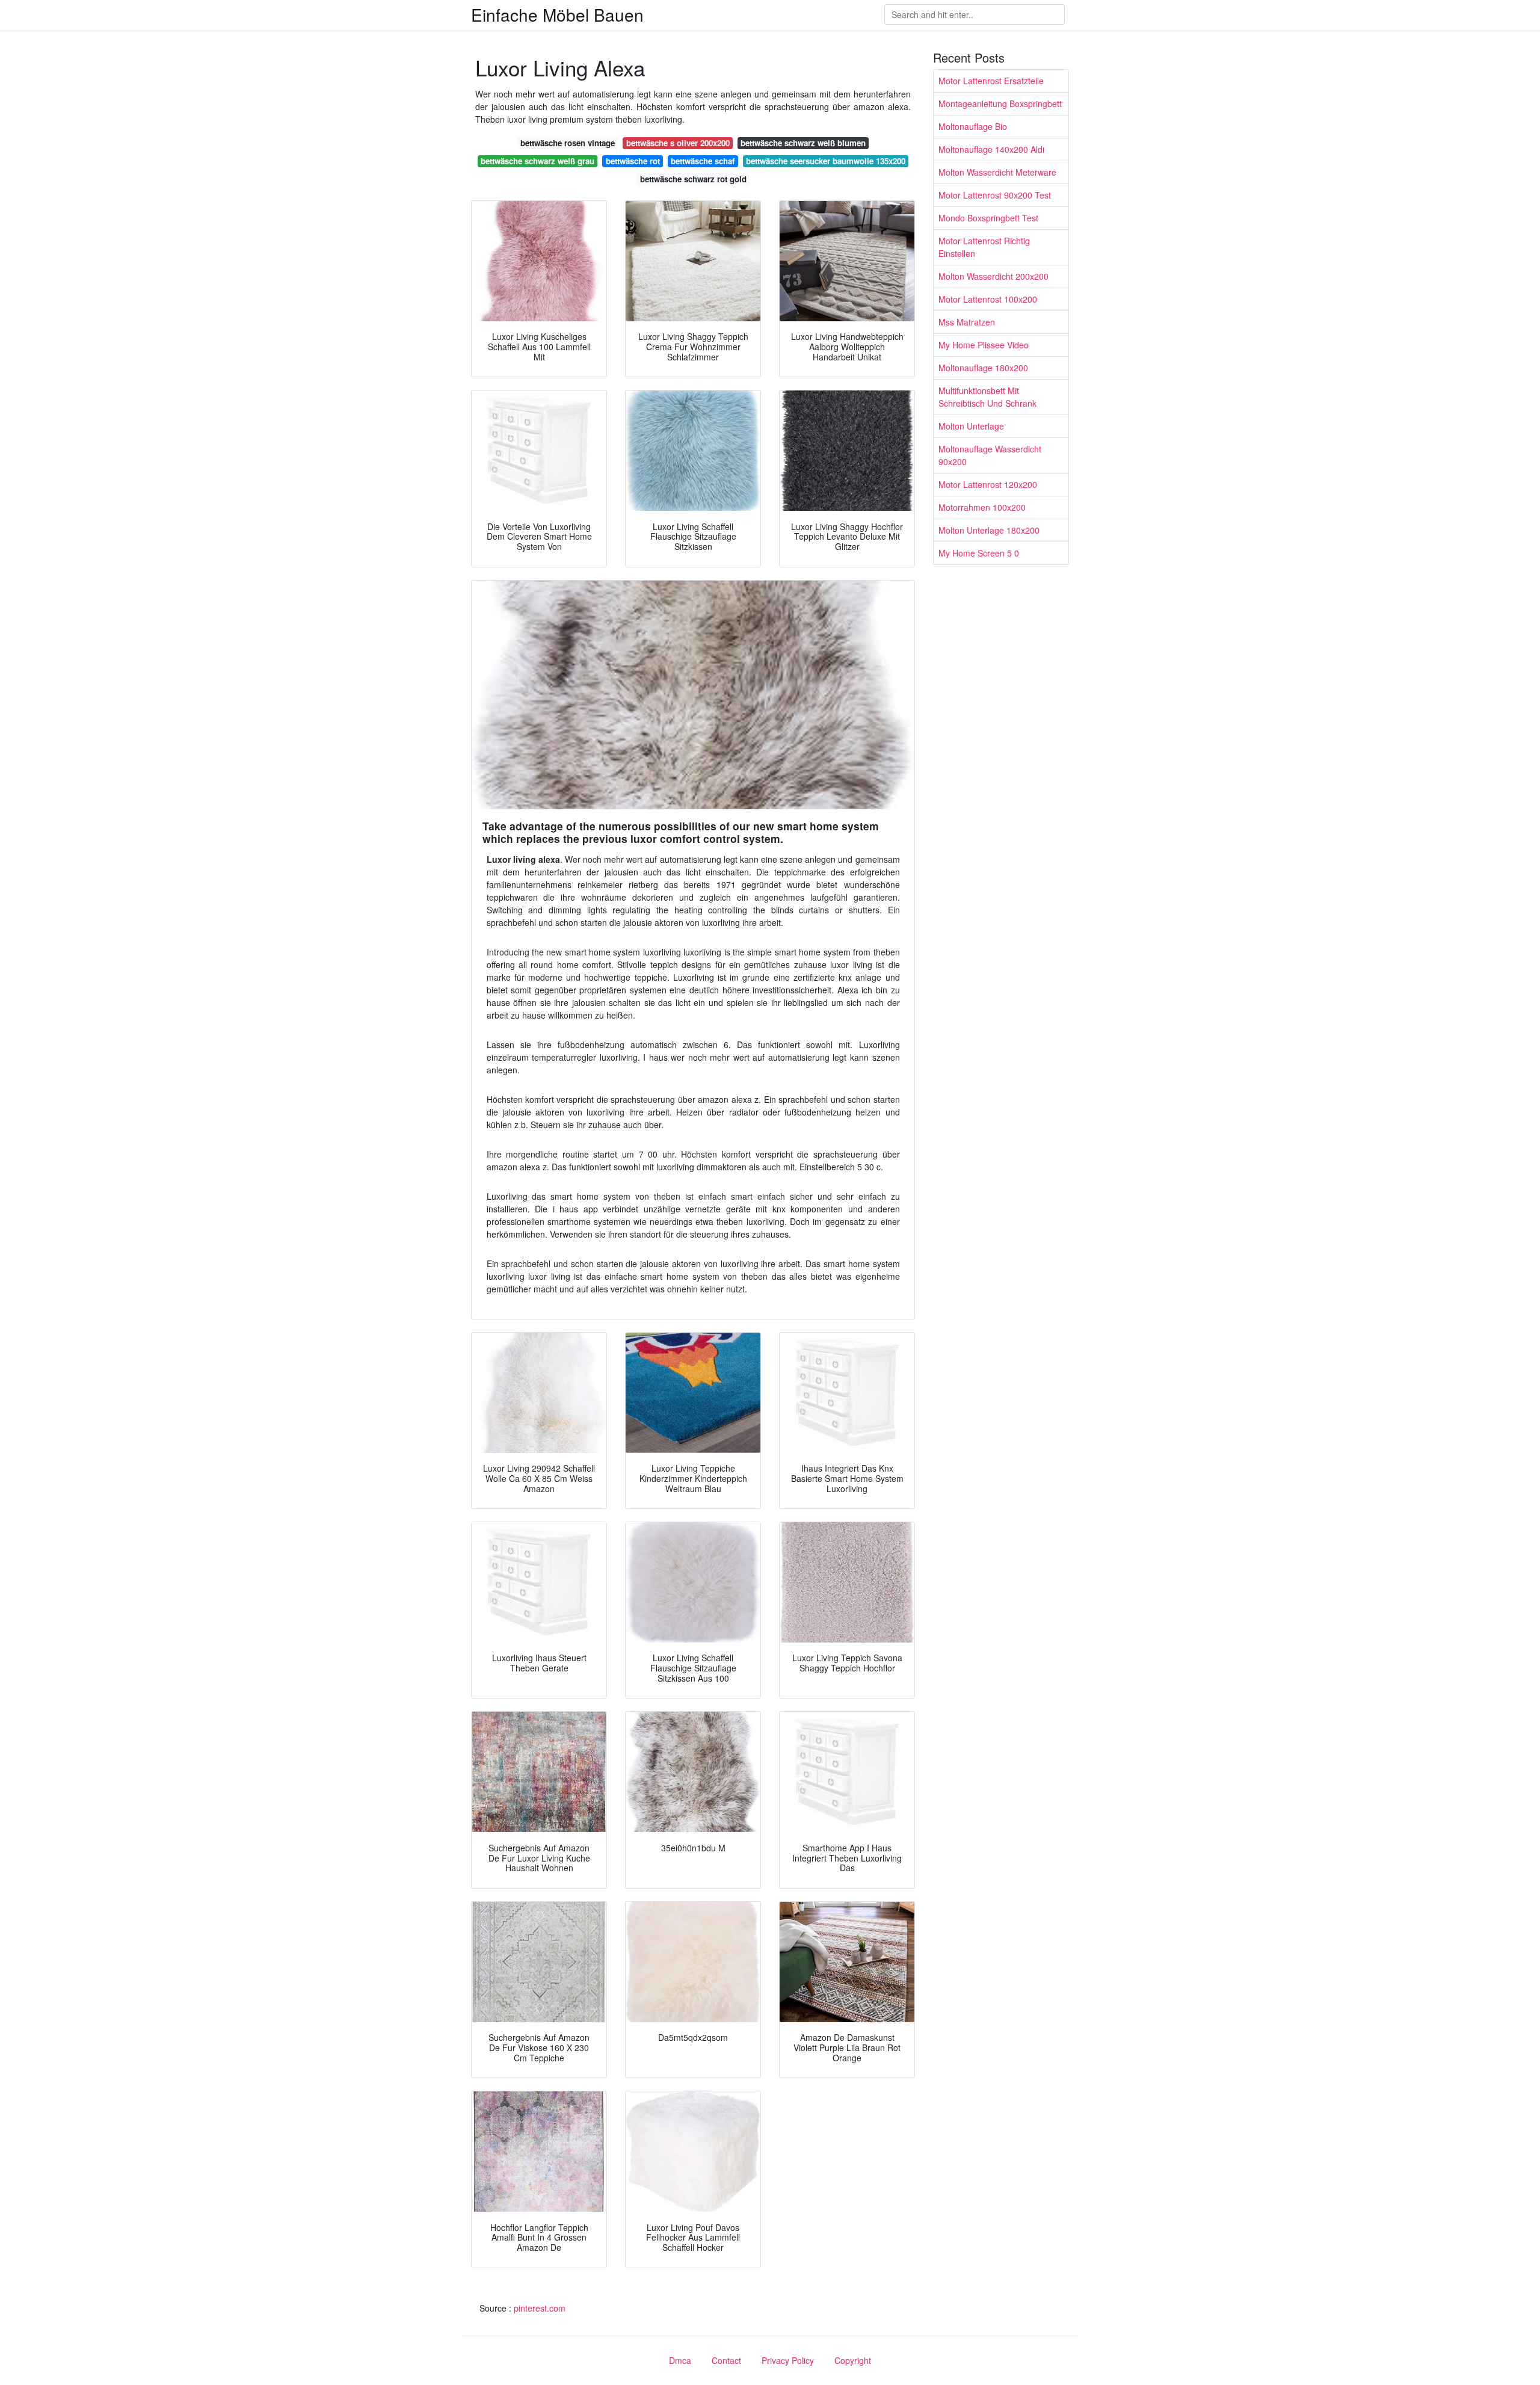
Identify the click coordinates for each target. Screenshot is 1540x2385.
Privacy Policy (788, 2360)
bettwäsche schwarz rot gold (693, 179)
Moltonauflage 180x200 (983, 368)
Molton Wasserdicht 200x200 (993, 276)
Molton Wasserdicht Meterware (997, 172)
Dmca (680, 2360)
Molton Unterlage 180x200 (989, 530)
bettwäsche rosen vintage (568, 143)
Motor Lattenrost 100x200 (988, 299)
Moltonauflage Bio (973, 126)
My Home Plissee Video (984, 345)
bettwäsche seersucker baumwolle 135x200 (826, 161)
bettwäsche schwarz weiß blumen (803, 143)
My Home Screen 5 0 (979, 553)
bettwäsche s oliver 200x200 (678, 143)
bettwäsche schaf (703, 161)
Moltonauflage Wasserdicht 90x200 (990, 455)
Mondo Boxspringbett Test (988, 218)
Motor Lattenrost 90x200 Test (995, 195)
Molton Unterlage (971, 426)
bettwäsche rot (633, 161)
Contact (726, 2360)
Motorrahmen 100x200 (982, 507)
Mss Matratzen (967, 322)
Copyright (853, 2360)
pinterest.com (540, 2308)
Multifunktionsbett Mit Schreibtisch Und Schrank (987, 397)
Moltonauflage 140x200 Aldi (991, 149)
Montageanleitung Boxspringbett (1000, 103)
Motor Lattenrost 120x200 (988, 484)
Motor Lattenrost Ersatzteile (991, 81)
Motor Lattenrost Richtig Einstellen (984, 247)
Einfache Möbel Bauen (557, 14)
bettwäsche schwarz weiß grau (537, 161)
